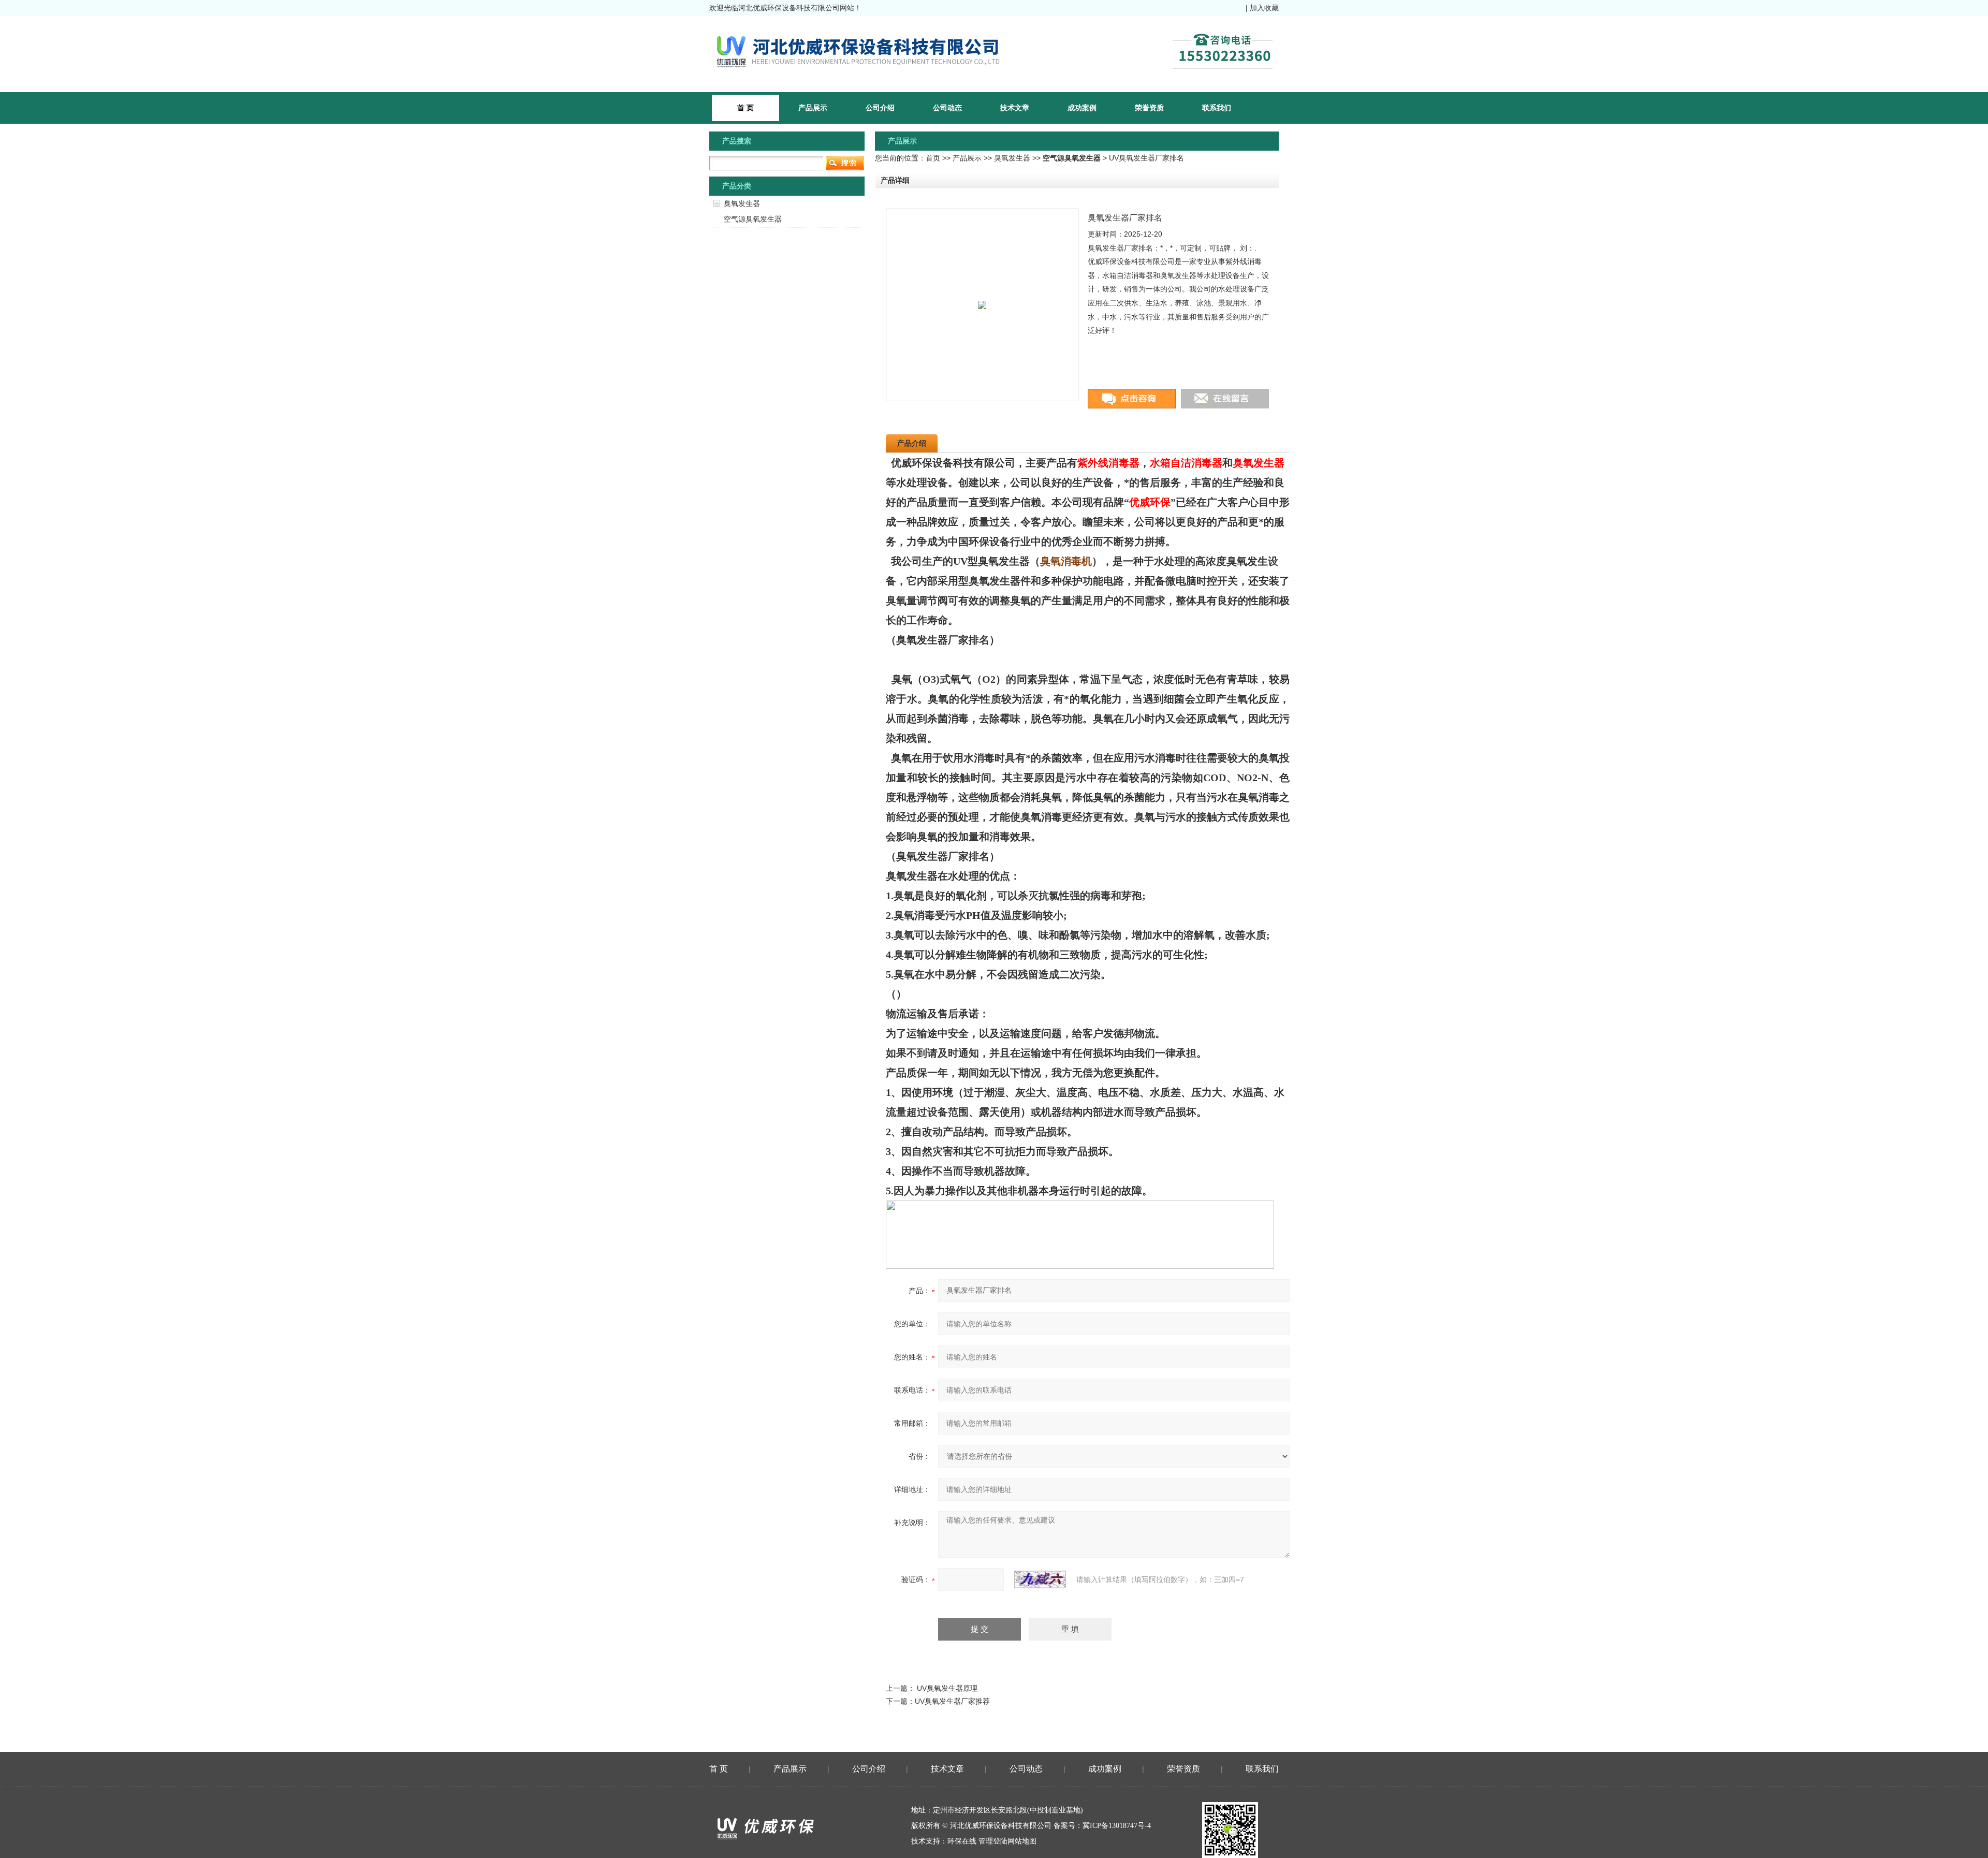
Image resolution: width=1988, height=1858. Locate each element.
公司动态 (947, 108)
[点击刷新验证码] (1040, 1579)
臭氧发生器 (1012, 158)
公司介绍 (880, 108)
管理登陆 (993, 1841)
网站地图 (1022, 1841)
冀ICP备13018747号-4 (1117, 1826)
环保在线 (962, 1841)
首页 (933, 158)
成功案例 (1082, 108)
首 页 (719, 1769)
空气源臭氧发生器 (753, 219)
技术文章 (1015, 108)
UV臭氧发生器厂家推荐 (952, 1701)
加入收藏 (1264, 8)
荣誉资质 (1149, 108)
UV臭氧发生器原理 (947, 1688)
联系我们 (1217, 108)
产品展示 (813, 108)
